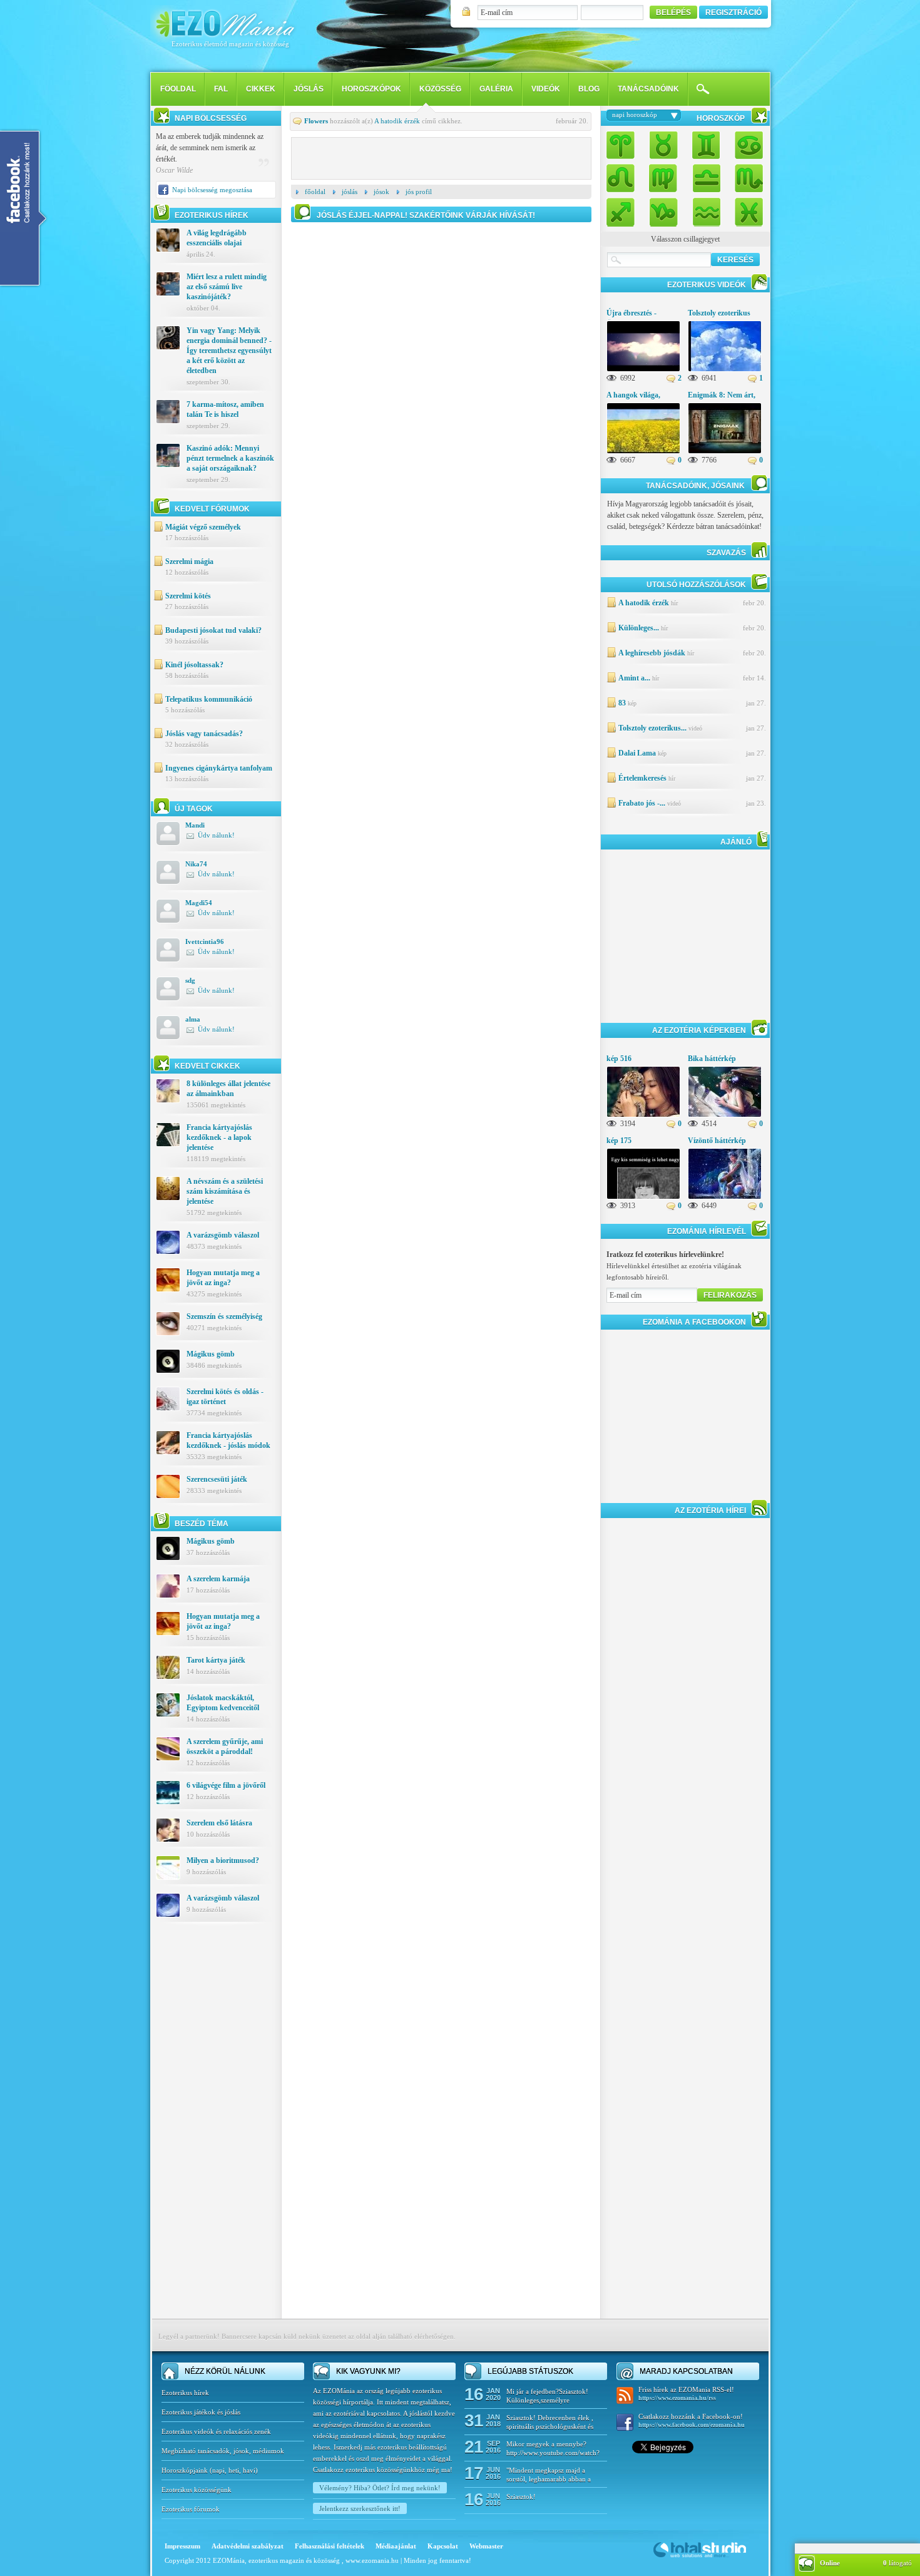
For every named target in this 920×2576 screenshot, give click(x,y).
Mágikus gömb (211, 1354)
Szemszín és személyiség (224, 1316)
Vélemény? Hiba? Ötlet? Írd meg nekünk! (380, 2488)
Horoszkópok (371, 89)
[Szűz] (663, 177)
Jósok (381, 192)
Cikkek (261, 89)
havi (249, 2470)
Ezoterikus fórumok (191, 2509)
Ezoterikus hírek (185, 2393)
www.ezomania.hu (373, 2560)
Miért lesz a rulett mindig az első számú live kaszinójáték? (227, 287)
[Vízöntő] (706, 209)
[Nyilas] (624, 209)
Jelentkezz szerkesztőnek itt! (360, 2508)
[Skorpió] (745, 177)
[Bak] (663, 209)
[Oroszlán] (624, 177)
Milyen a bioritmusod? (223, 1860)
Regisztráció (733, 13)
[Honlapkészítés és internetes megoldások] (700, 2557)
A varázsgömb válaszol (223, 1235)
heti (234, 2470)
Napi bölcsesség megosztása (212, 190)
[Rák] (745, 146)
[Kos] (624, 146)
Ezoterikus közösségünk (197, 2490)
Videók (546, 89)
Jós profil (419, 192)
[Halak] (745, 209)
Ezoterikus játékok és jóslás (201, 2412)
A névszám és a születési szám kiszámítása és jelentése (225, 1191)
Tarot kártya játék (216, 1660)
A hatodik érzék (397, 121)
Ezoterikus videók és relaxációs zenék (216, 2431)
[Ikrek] (706, 146)
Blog (589, 89)
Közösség (440, 89)
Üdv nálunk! (216, 835)
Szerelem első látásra (219, 1823)
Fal (221, 89)
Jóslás (309, 89)
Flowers (316, 121)
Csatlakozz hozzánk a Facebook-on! (692, 2420)
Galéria (496, 89)
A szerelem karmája (218, 1579)
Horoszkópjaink (186, 2470)
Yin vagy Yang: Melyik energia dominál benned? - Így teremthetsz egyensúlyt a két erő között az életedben (229, 351)
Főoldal (315, 192)
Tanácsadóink (648, 89)
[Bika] (663, 146)
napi (218, 2470)
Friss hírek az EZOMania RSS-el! (686, 2394)
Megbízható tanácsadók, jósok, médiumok (223, 2451)
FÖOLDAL (178, 89)
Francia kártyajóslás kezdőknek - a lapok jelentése (219, 1137)
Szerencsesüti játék (217, 1479)
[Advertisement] (216, 2130)
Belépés (673, 13)
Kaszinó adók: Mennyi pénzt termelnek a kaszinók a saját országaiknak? (230, 458)
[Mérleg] (706, 177)
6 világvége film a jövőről (226, 1785)
